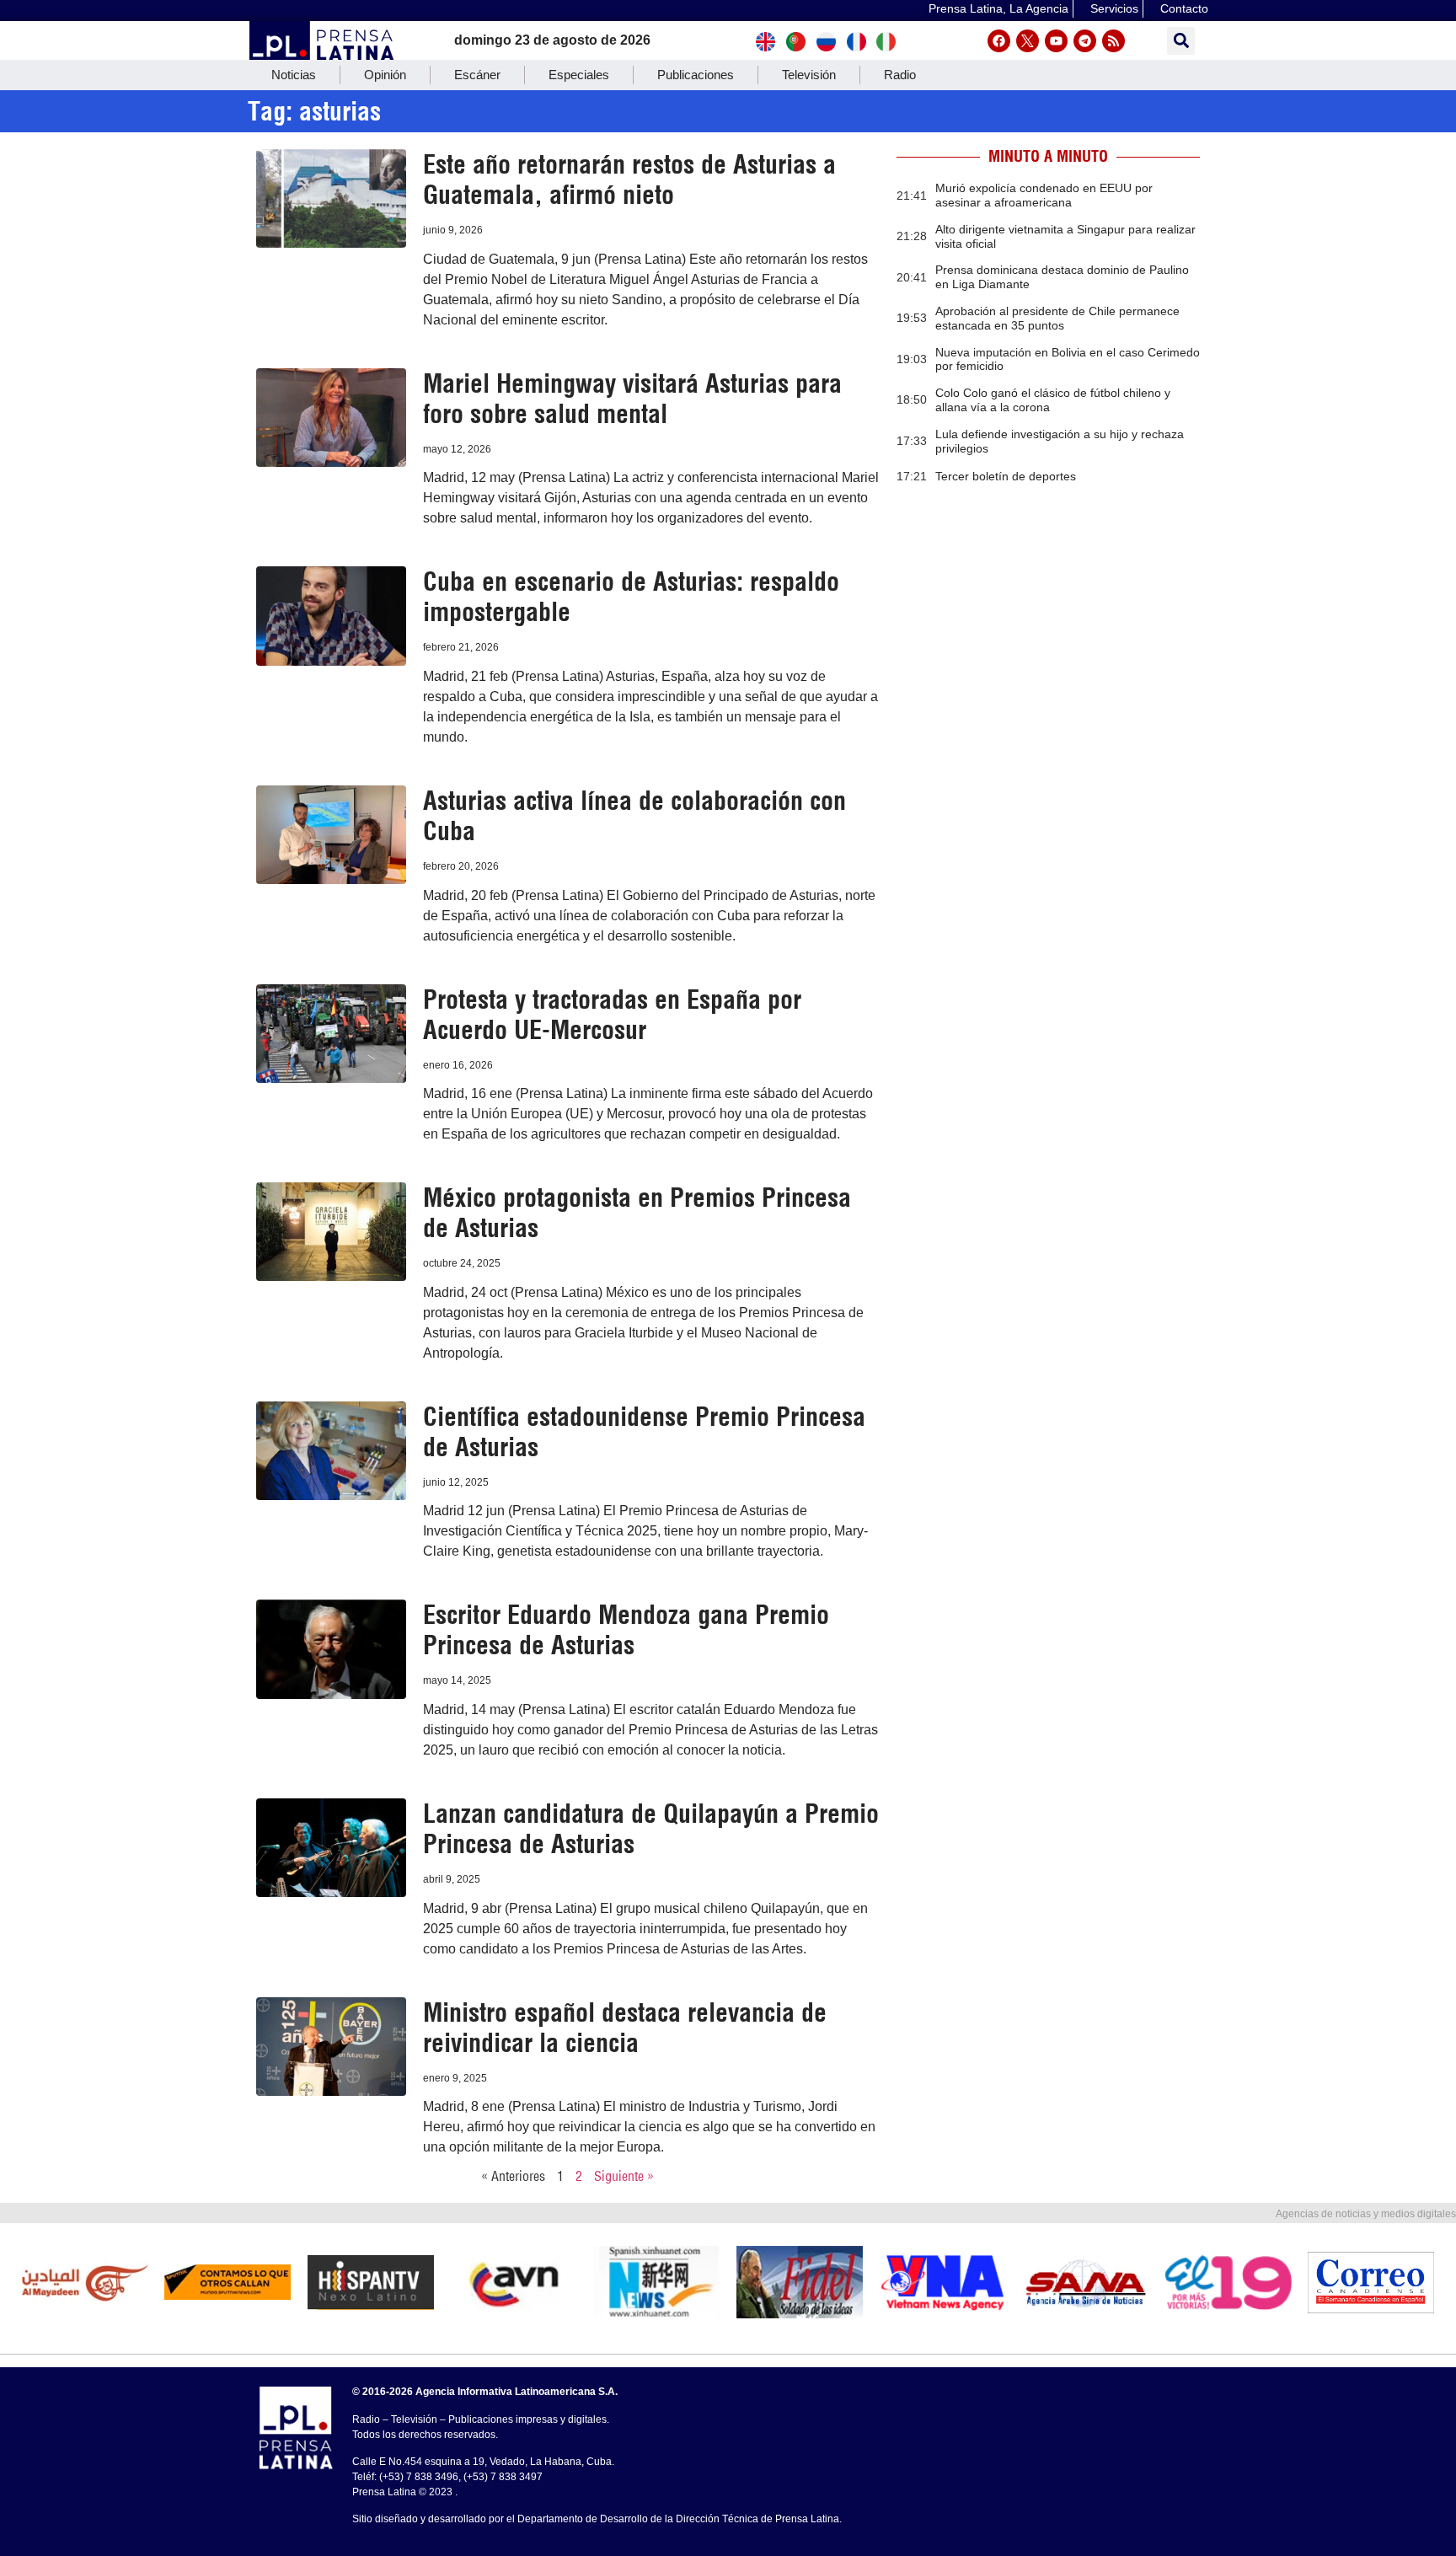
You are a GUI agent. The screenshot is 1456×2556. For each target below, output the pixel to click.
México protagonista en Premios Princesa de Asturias (637, 1213)
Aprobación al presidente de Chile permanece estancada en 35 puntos (1057, 318)
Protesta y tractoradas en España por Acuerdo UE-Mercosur (612, 1015)
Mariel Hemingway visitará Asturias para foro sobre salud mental (632, 399)
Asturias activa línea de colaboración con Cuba (634, 816)
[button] (1181, 41)
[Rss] (1113, 41)
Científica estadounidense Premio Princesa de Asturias (644, 1432)
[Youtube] (1056, 41)
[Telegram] (1085, 41)
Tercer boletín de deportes (1006, 476)
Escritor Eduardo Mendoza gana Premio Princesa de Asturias (626, 1630)
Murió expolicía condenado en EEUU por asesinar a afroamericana (1044, 195)
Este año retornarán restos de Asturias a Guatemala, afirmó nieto (629, 180)
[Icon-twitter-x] (1028, 41)
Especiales (579, 75)
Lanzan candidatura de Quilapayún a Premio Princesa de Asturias (651, 1829)
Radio (900, 75)
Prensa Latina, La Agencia (998, 8)
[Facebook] (999, 41)
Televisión (809, 75)
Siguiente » (624, 2176)
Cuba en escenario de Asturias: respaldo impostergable (631, 597)
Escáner (477, 75)
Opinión (385, 75)
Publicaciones (696, 75)
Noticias (294, 75)
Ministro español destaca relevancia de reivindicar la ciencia (625, 2028)
